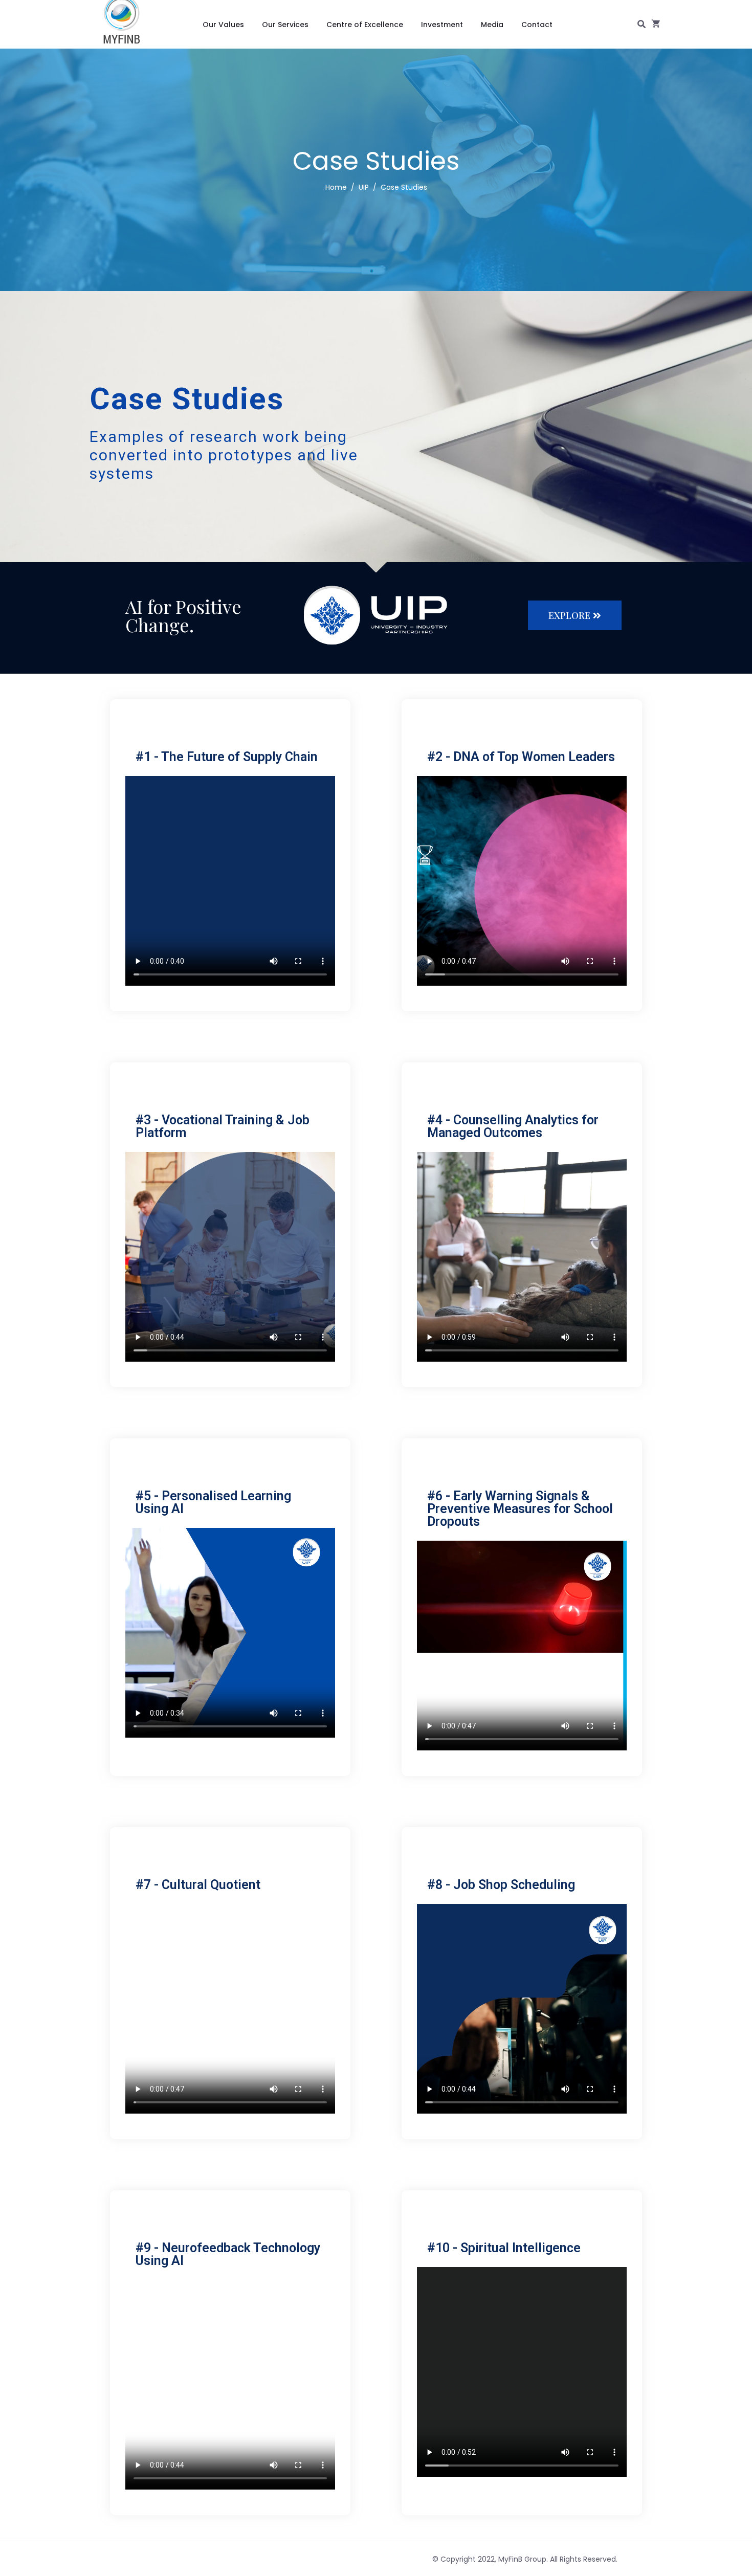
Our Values (223, 25)
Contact (537, 25)
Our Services (285, 25)
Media (492, 25)
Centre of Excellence (365, 25)
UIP (364, 187)
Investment (442, 25)
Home (336, 187)
